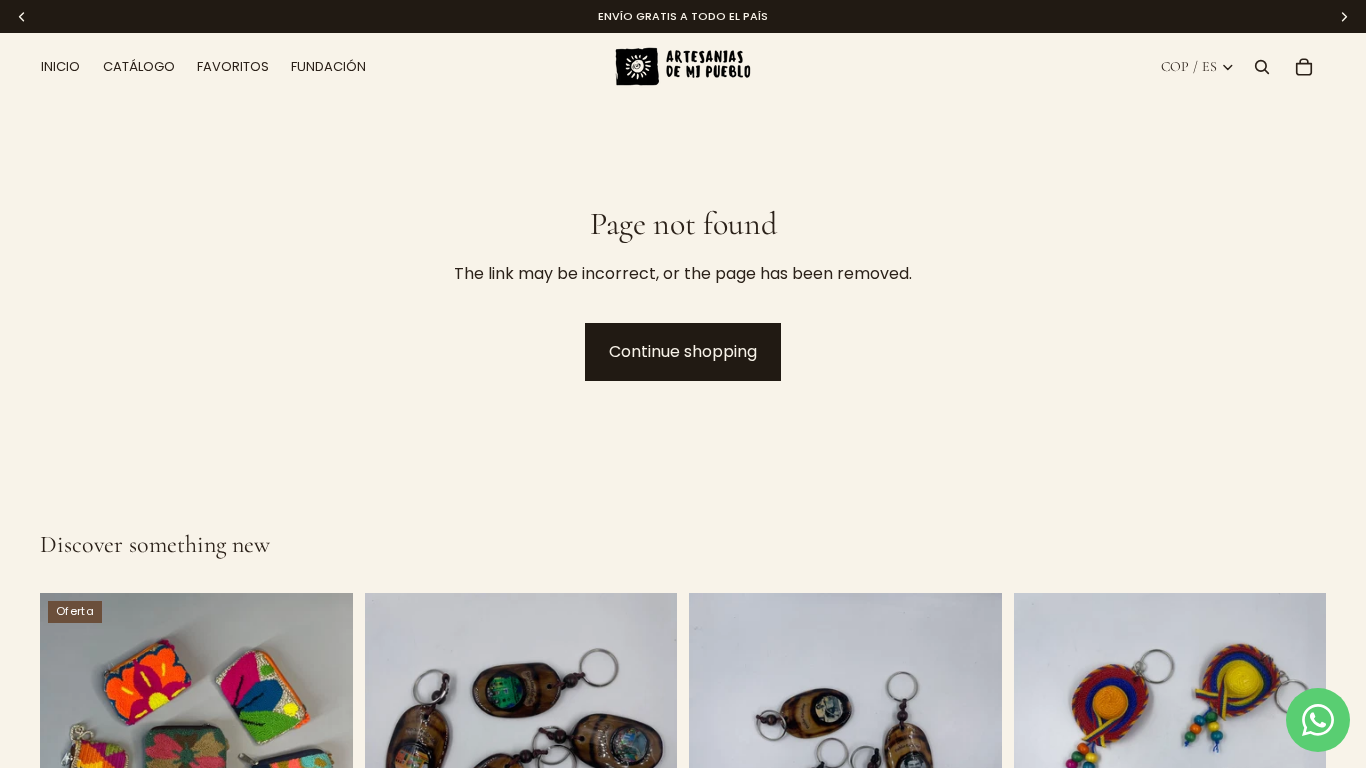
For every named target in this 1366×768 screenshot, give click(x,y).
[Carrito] (1304, 67)
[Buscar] (1262, 67)
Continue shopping (683, 351)
